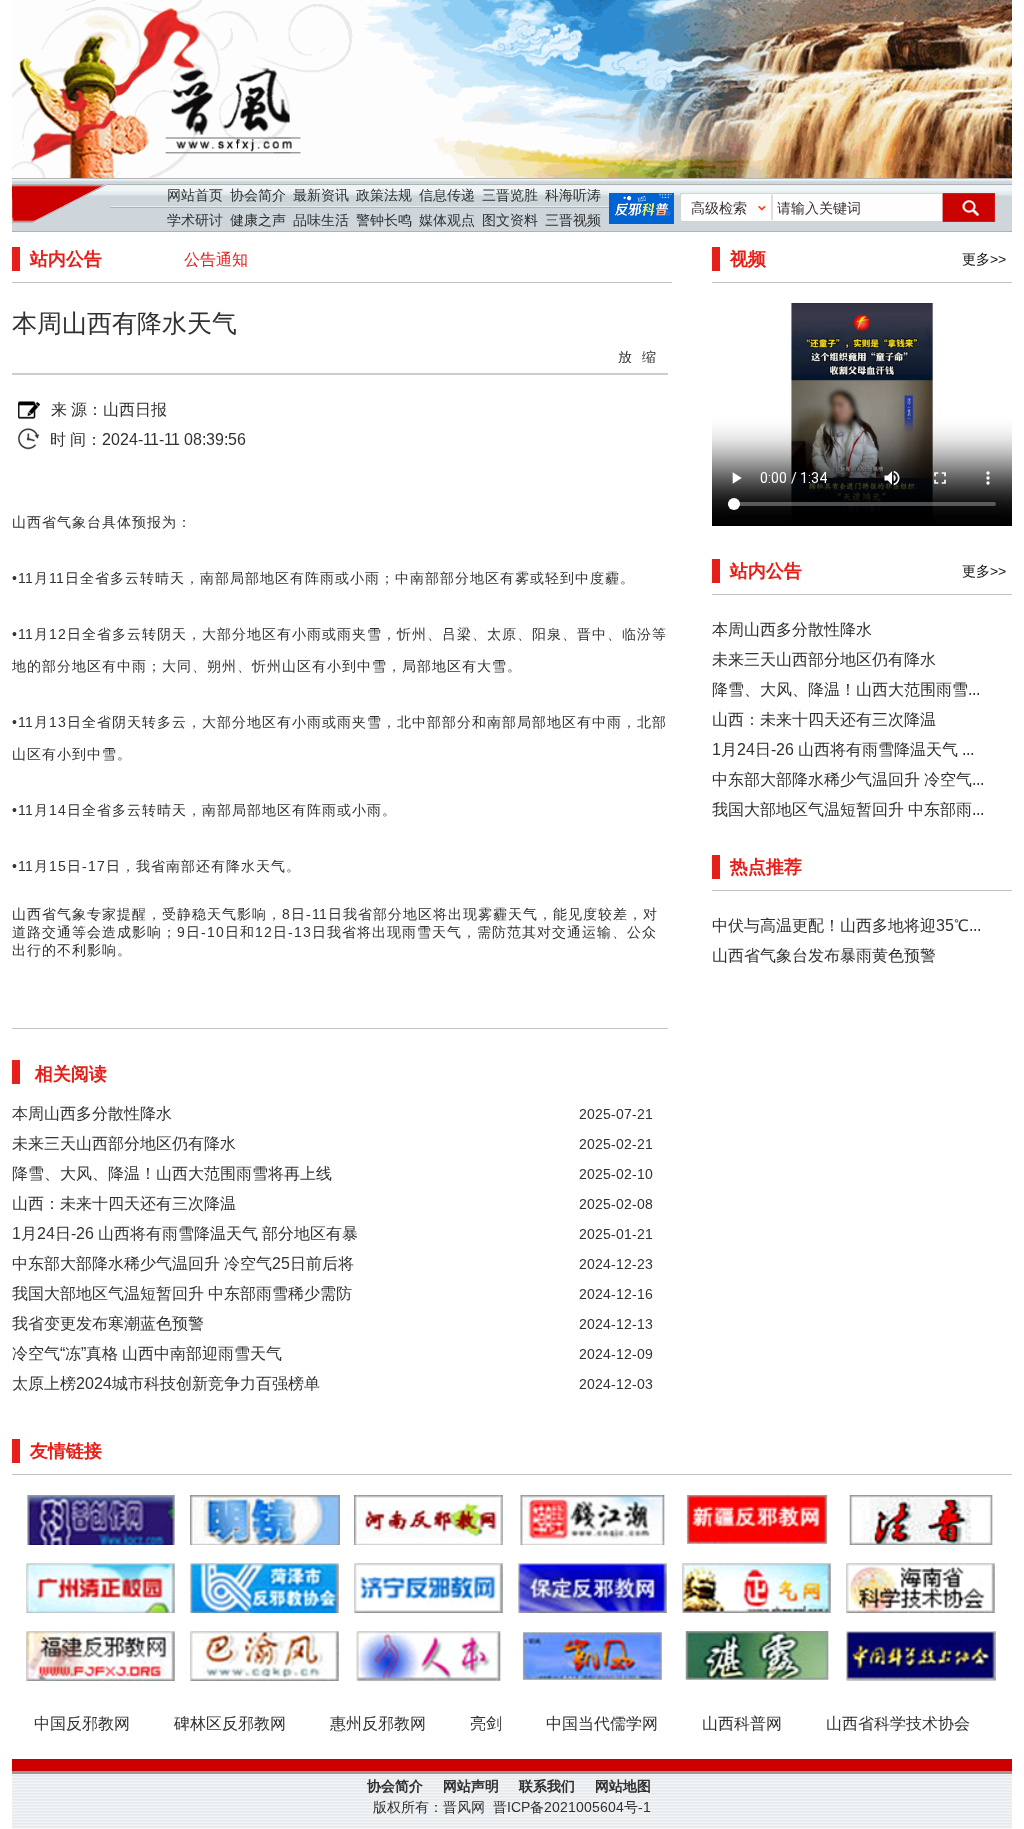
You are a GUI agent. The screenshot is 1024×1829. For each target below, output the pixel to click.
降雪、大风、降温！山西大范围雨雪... (846, 689)
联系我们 (547, 1786)
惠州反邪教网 (378, 1723)
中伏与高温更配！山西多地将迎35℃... (846, 925)
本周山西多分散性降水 (92, 1113)
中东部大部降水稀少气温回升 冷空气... (848, 779)
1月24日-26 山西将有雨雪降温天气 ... (843, 749)
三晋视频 (573, 220)
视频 (748, 259)
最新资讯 (321, 195)
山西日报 (135, 409)
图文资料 (510, 220)
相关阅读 (71, 1074)
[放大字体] (626, 355)
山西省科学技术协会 (898, 1723)
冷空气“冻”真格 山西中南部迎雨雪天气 (147, 1353)
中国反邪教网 (82, 1723)
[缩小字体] (650, 355)
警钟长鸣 (384, 220)
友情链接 (66, 1451)
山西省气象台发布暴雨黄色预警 (824, 955)
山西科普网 (742, 1723)
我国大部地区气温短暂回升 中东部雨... (848, 809)
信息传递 (447, 195)
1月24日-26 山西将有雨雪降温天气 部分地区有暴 (185, 1233)
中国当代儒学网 (602, 1723)
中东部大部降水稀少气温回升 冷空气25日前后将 (183, 1263)
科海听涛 (573, 195)
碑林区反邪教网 (230, 1723)
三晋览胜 (510, 195)
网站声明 (471, 1786)
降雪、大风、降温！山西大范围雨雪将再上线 (172, 1173)
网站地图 (623, 1786)
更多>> (984, 259)
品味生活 (321, 220)
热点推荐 (766, 867)
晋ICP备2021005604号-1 (572, 1807)
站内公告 (66, 259)
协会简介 (258, 195)
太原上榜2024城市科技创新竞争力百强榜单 (166, 1383)
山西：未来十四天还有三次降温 (124, 1203)
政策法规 (384, 195)
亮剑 (486, 1723)
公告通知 (216, 259)
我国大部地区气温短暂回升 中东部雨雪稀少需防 (182, 1293)
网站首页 (195, 195)
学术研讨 (195, 220)
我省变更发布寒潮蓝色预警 (108, 1323)
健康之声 (258, 220)
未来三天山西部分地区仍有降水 (124, 1143)
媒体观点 (447, 220)
